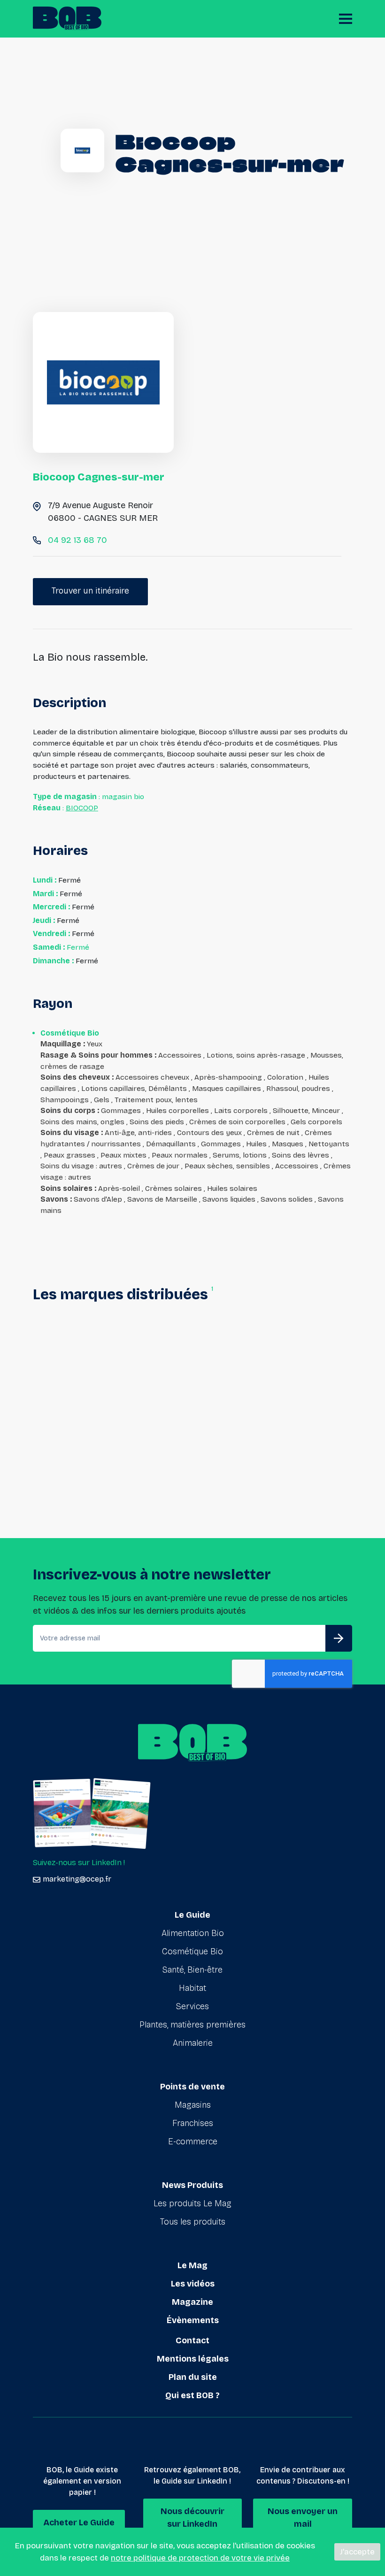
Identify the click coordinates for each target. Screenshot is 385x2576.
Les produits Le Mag (192, 2203)
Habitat (192, 1988)
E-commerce (193, 2142)
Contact (192, 2340)
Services (192, 2006)
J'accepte (357, 2552)
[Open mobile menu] (346, 19)
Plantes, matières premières (192, 2025)
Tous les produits (193, 2222)
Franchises (193, 2123)
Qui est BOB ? (192, 2395)
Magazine (192, 2302)
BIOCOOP (82, 808)
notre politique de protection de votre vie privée (200, 2558)
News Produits (192, 2185)
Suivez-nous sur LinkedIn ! (79, 1863)
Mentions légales (193, 2359)
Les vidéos (193, 2284)
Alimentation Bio (193, 1933)
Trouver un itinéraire (90, 591)
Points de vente (192, 2087)
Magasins (193, 2105)
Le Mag (192, 2265)
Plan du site (193, 2377)
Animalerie (193, 2043)
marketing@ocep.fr (77, 1879)
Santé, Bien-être (192, 1970)
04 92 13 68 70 (77, 540)
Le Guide (192, 1915)
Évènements (193, 2320)
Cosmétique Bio (192, 1951)
